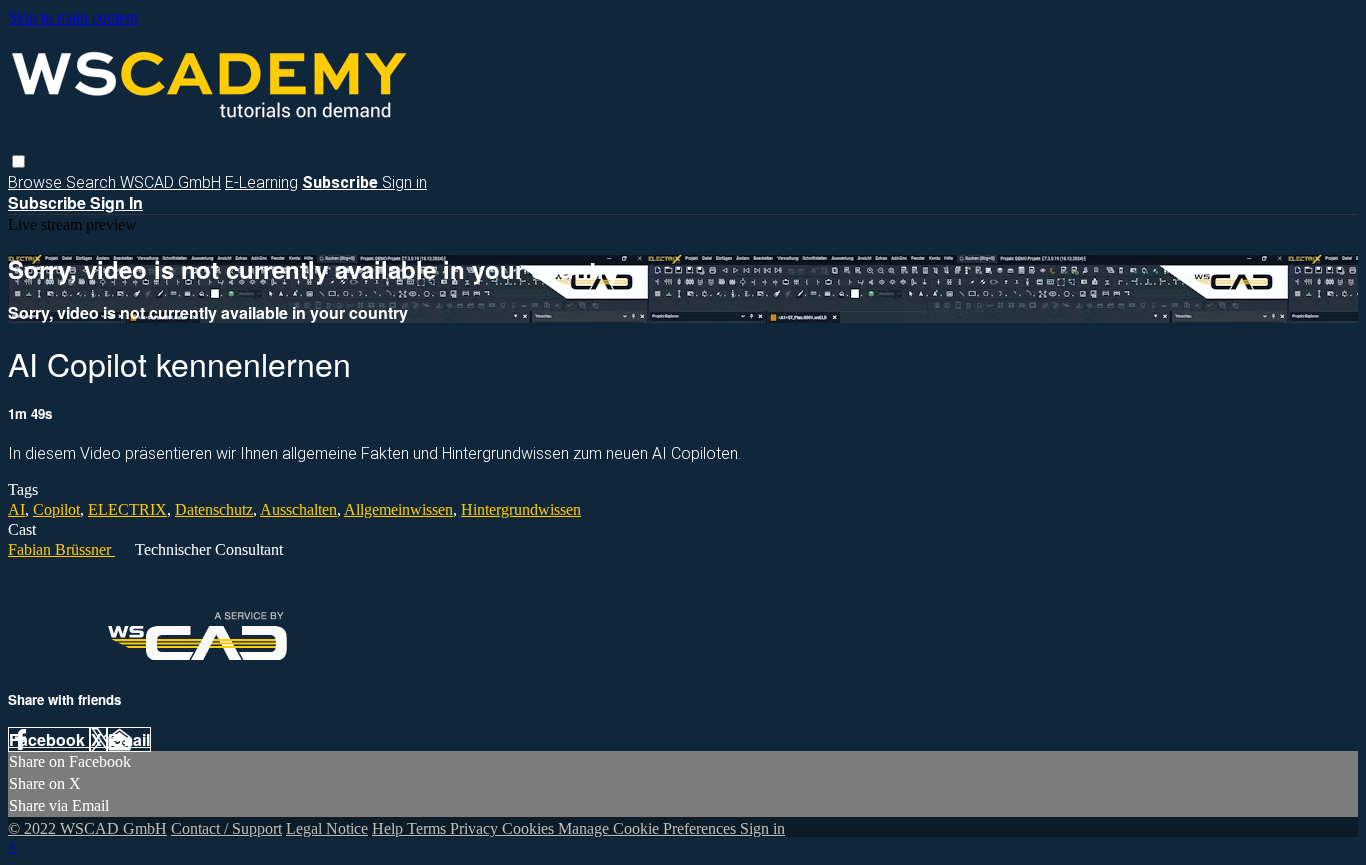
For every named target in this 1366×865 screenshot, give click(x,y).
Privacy (476, 828)
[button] (18, 161)
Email (129, 739)
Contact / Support (226, 828)
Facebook (49, 739)
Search (93, 182)
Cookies (530, 828)
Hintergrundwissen (521, 509)
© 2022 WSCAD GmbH (87, 828)
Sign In (116, 202)
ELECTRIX (127, 509)
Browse (37, 182)
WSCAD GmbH (170, 182)
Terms (428, 828)
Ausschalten (298, 509)
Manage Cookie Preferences (649, 828)
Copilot (56, 509)
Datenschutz (214, 509)
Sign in (404, 182)
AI (16, 509)
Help (389, 828)
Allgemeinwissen (398, 509)
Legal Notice (327, 828)
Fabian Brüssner (61, 549)
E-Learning (261, 182)
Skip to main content (73, 17)
